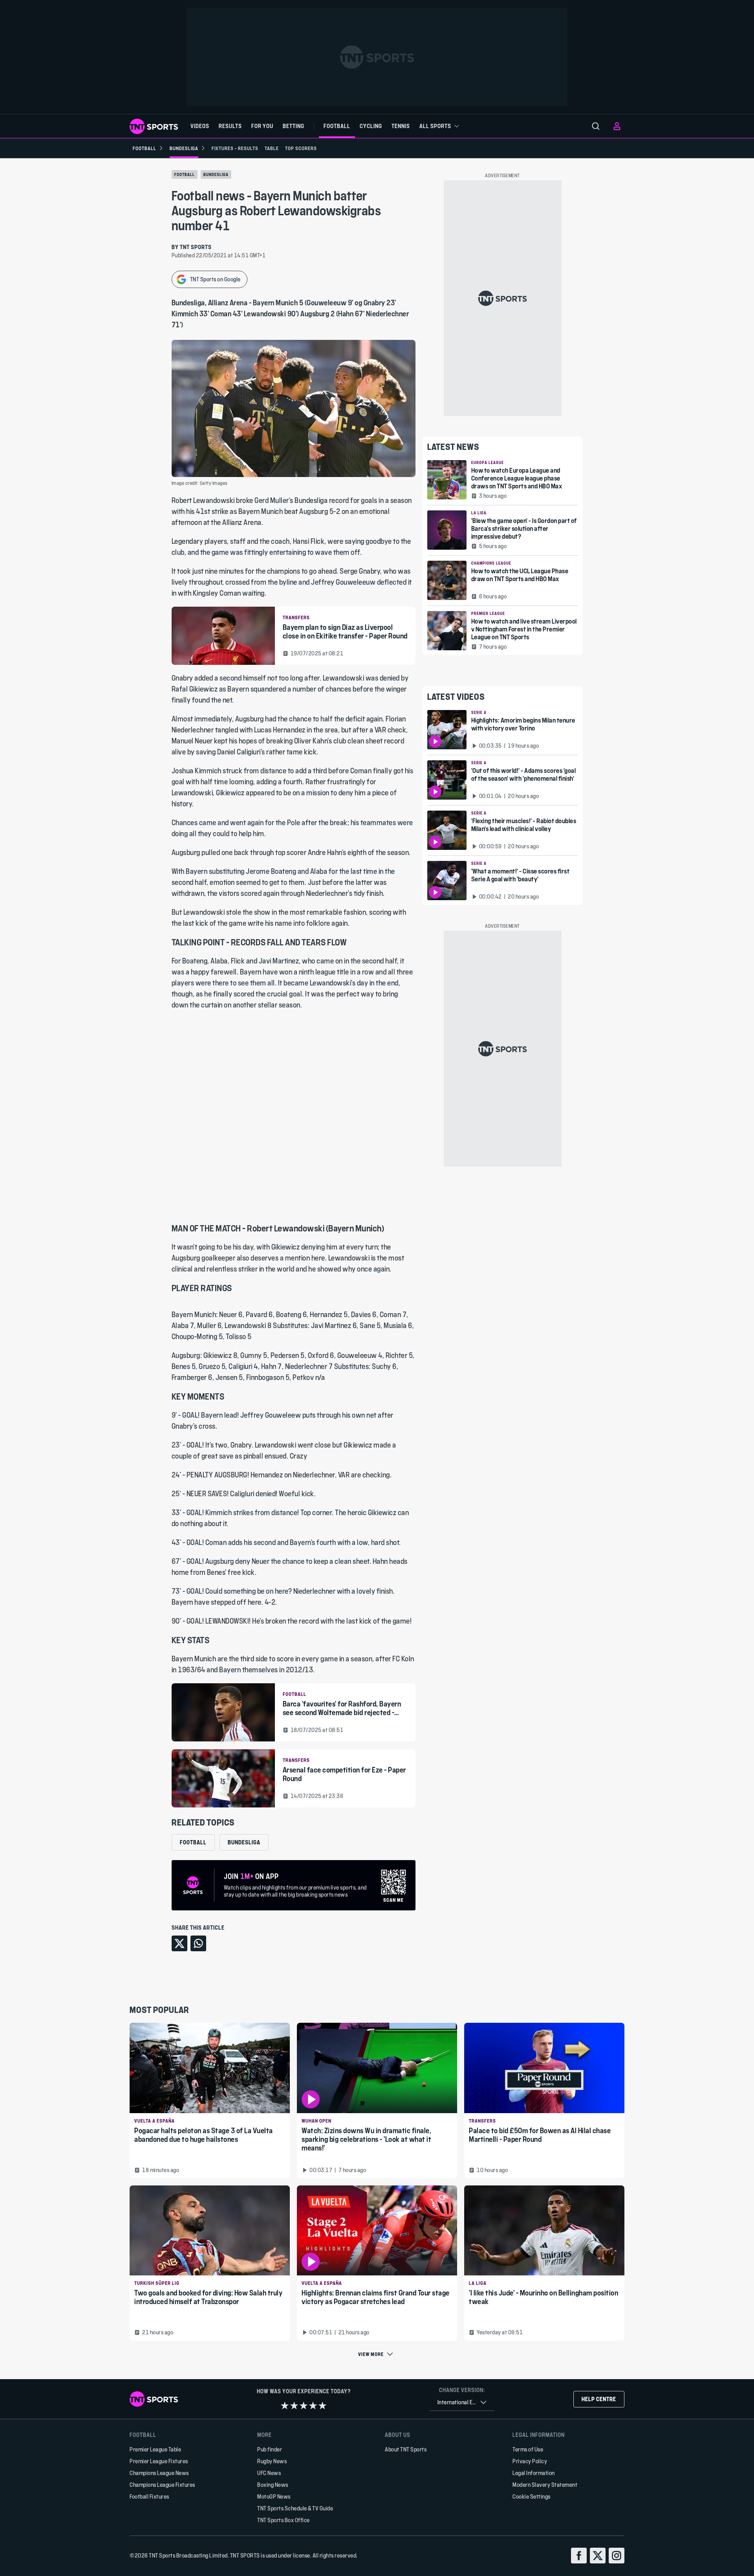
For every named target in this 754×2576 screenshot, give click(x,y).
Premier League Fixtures (159, 2461)
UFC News (269, 2473)
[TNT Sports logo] (154, 126)
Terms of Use (528, 2449)
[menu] (596, 126)
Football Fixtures (149, 2496)
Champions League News (159, 2473)
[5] (322, 2405)
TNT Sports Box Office (284, 2520)
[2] (294, 2405)
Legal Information (534, 2473)
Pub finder (270, 2449)
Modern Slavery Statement (545, 2485)
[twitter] (598, 2556)
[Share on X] (179, 1943)
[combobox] (462, 2403)
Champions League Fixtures (162, 2485)
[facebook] (579, 2556)
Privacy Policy (530, 2461)
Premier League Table (155, 2449)
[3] (304, 2405)
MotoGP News (274, 2496)
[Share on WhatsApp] (198, 1943)
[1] (285, 2405)
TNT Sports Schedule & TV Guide (295, 2508)
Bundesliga (216, 174)
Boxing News (273, 2485)
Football (185, 174)
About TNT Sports (406, 2449)
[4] (313, 2405)
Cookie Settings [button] (532, 2496)
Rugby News (272, 2461)
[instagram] (617, 2556)
